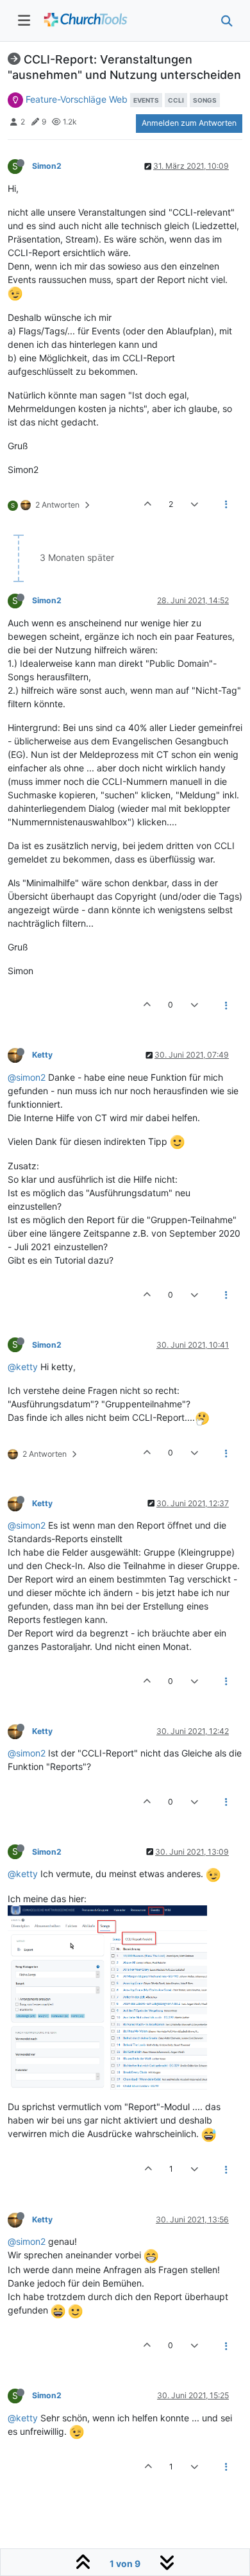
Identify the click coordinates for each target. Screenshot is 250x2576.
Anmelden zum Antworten (189, 123)
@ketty (23, 1367)
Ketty (42, 1055)
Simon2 (47, 166)
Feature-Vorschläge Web (77, 99)
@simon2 (27, 1077)
